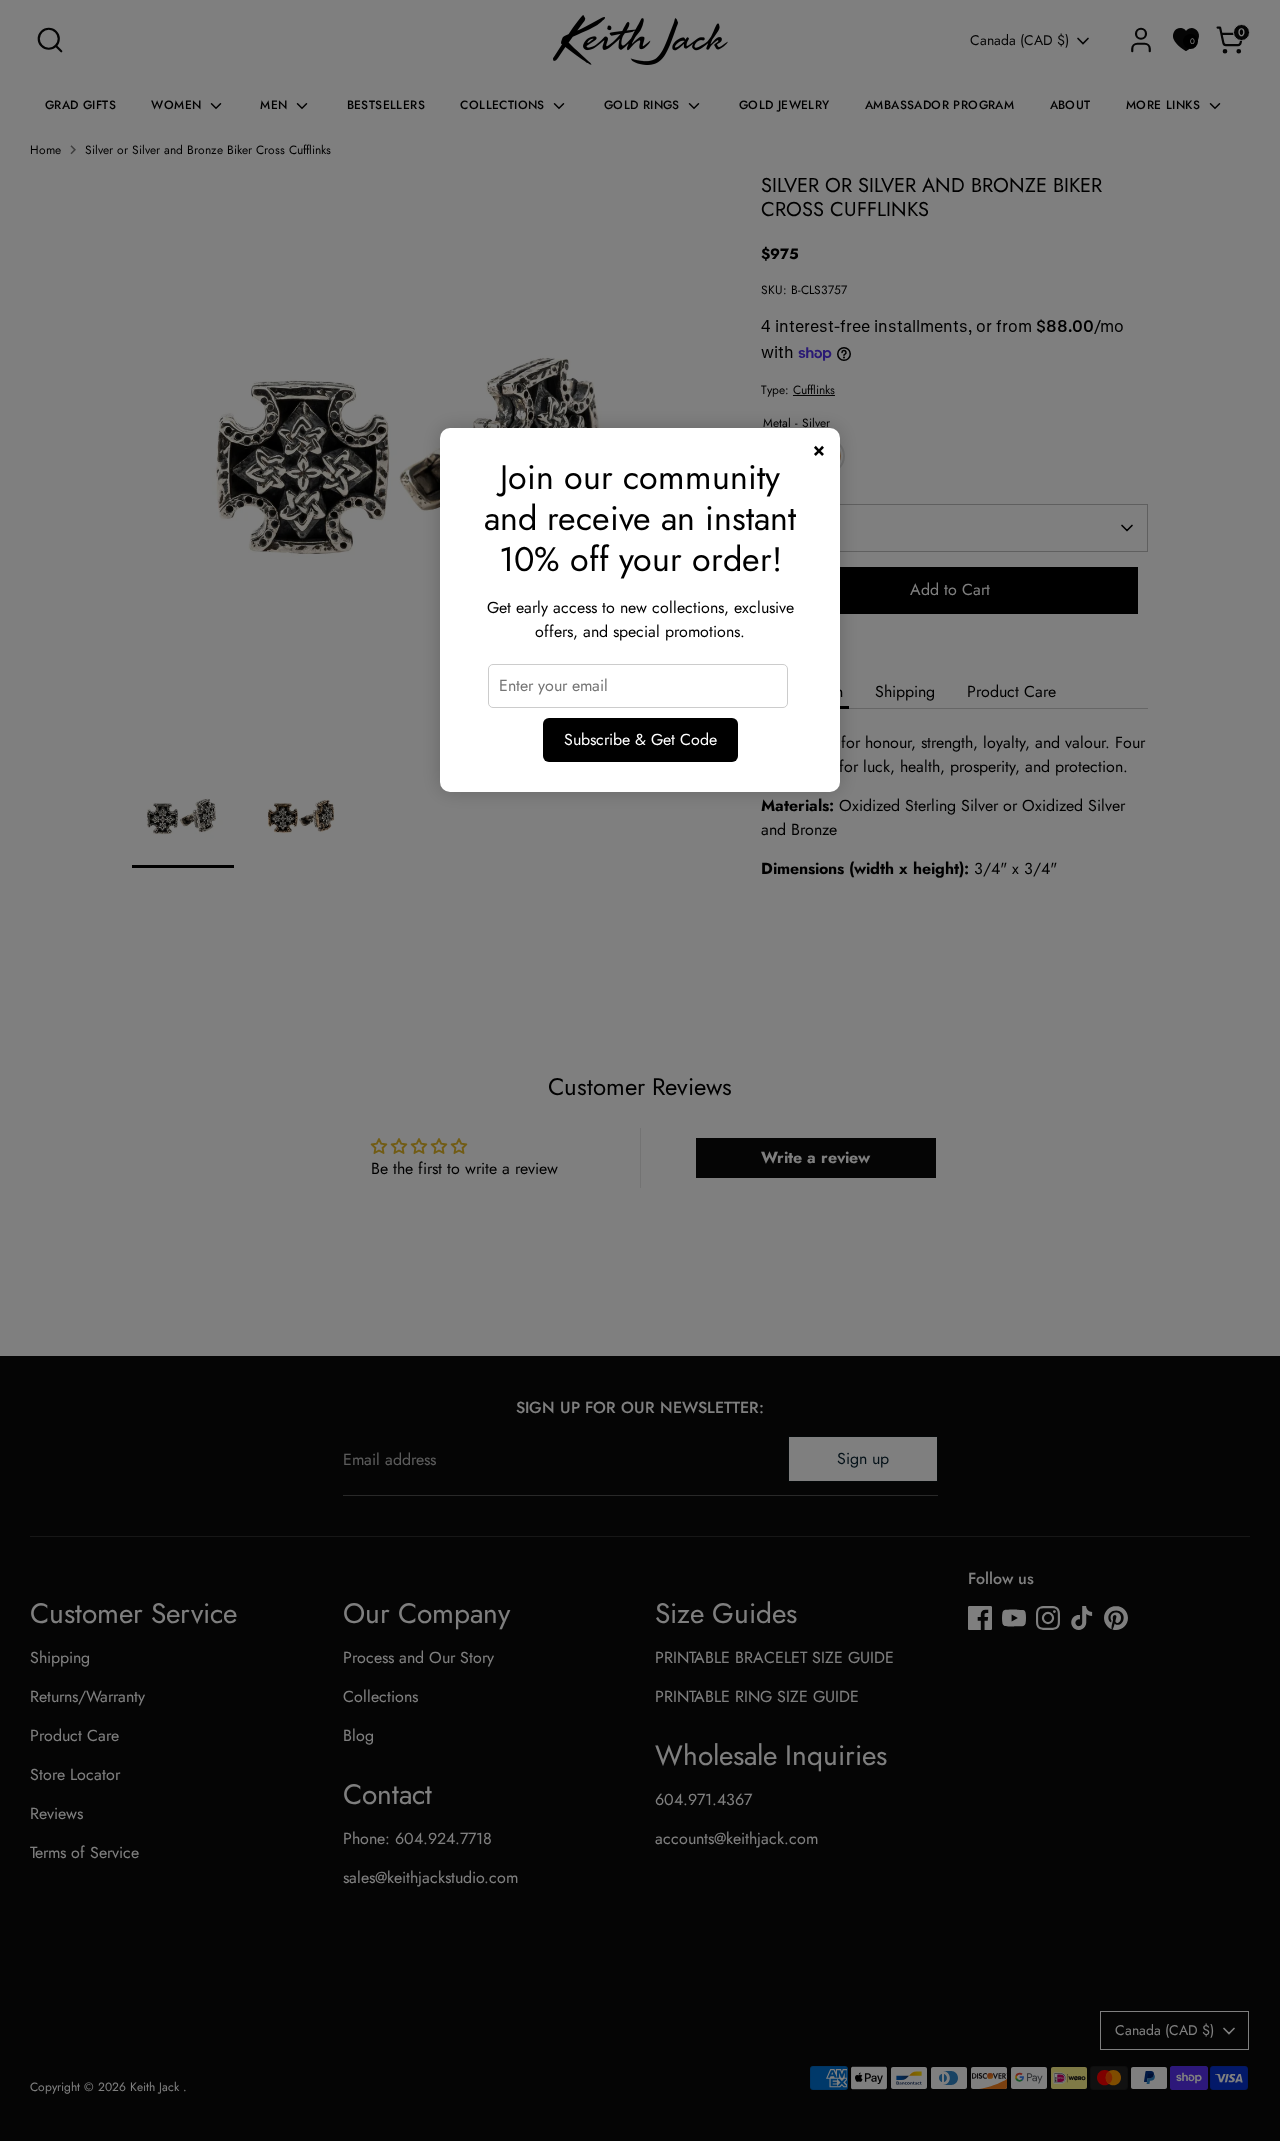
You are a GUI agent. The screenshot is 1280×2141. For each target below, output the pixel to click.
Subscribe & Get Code (640, 739)
